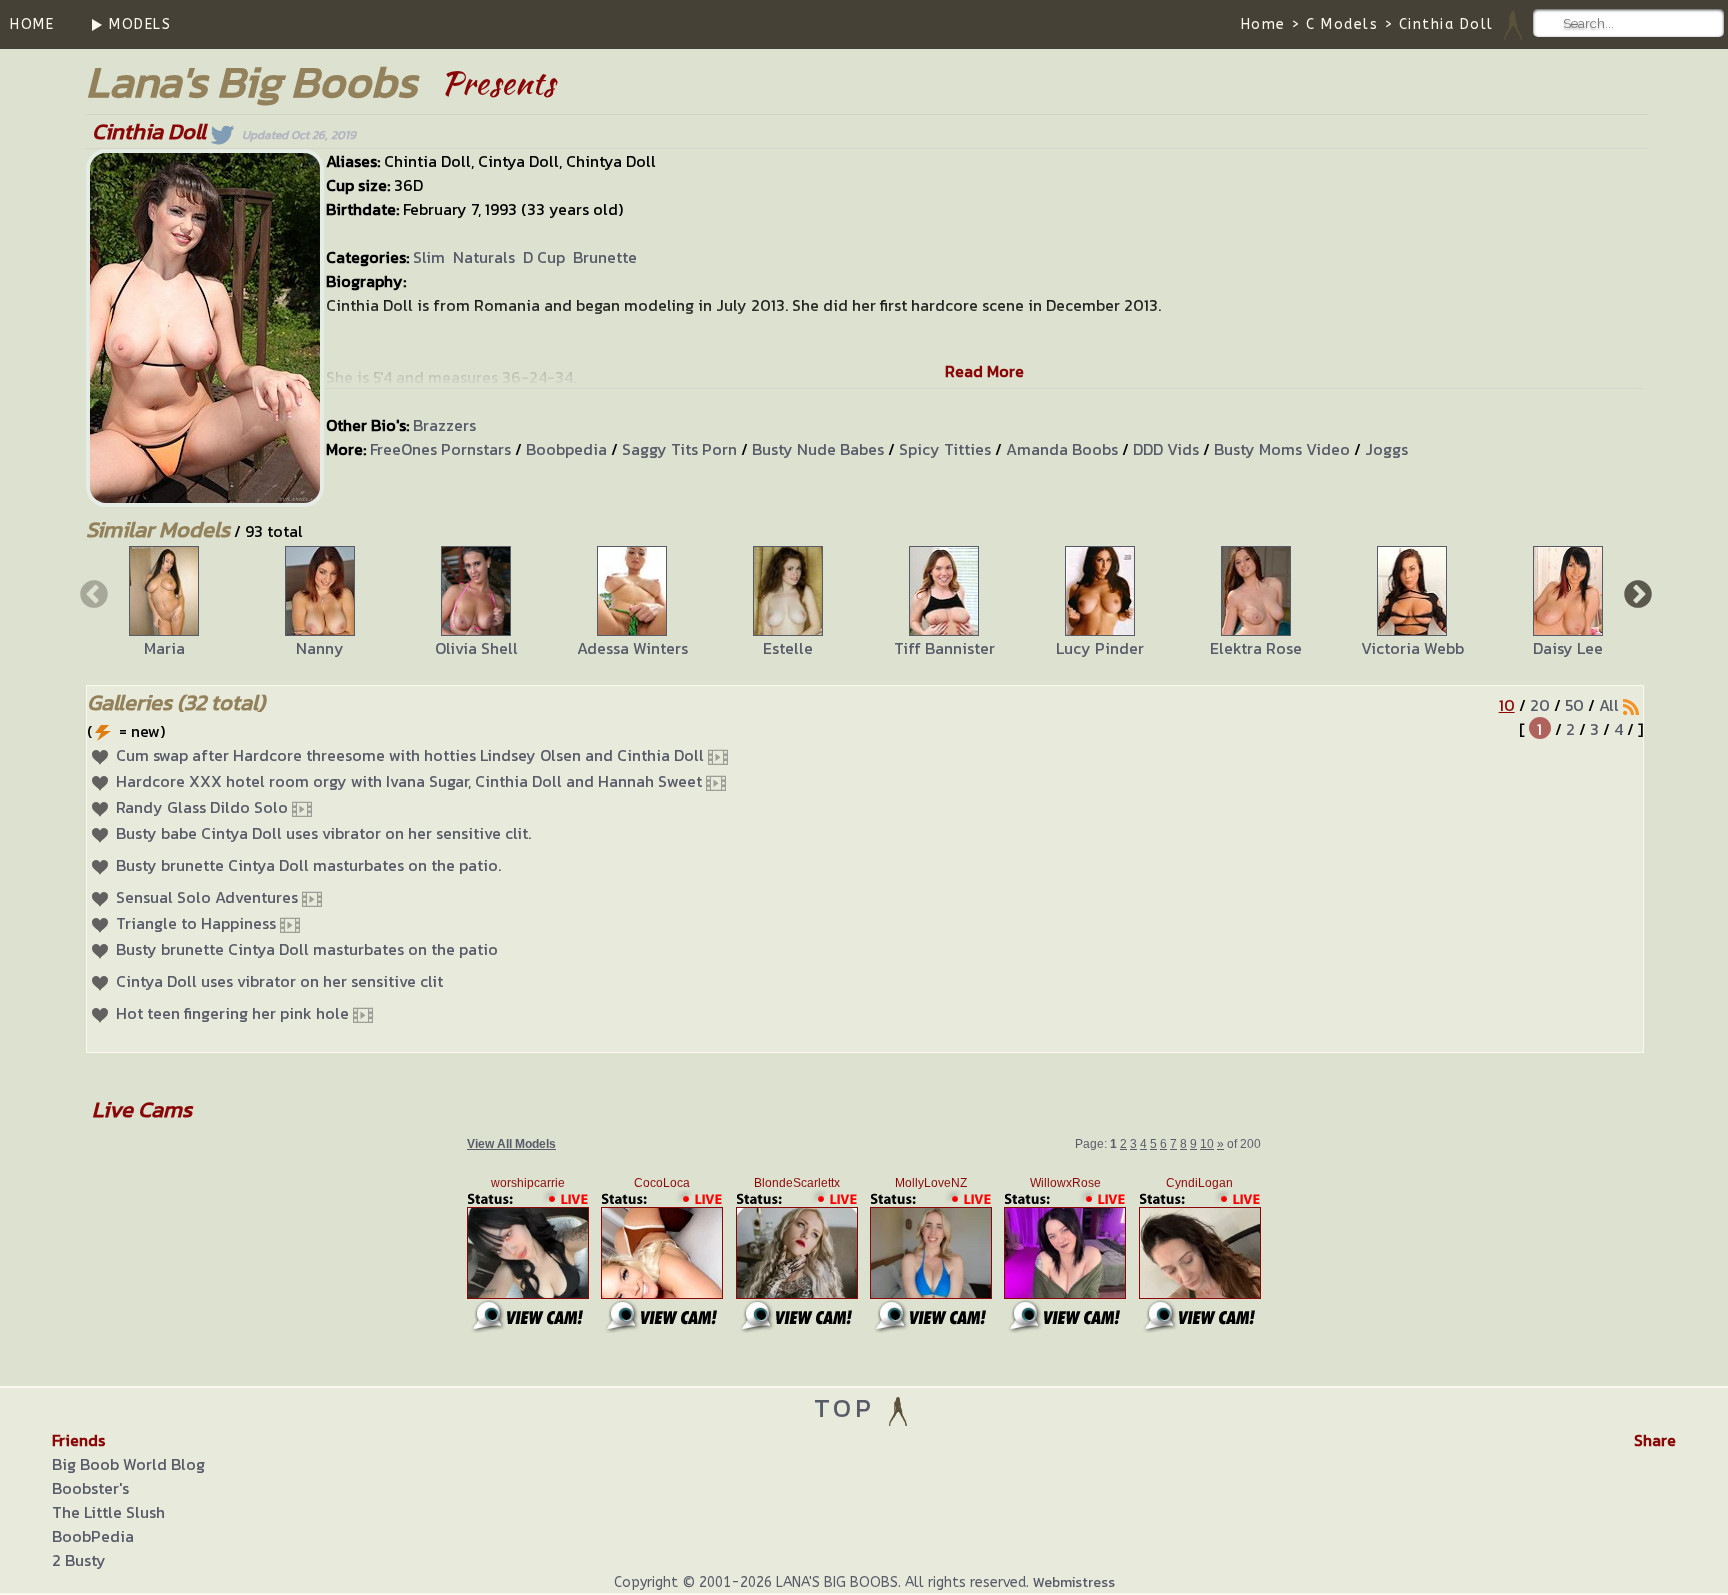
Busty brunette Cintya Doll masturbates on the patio (307, 949)
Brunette (605, 257)
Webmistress (1074, 1582)
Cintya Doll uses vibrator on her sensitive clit (279, 981)
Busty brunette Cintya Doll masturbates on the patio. (308, 865)
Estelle (788, 648)
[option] (164, 603)
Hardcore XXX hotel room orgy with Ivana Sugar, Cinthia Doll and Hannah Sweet (409, 781)
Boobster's (90, 1488)
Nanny (320, 648)
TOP (849, 1407)
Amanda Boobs (1062, 449)
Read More (984, 371)
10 (1507, 705)
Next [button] (1636, 593)
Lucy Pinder (1100, 648)
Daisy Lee (1568, 648)
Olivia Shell (476, 648)
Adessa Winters (632, 648)
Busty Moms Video (1282, 449)
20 (1540, 705)
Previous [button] (92, 593)
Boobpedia (566, 449)
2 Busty (79, 1560)
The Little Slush (108, 1512)
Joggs (1386, 449)
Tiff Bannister (944, 648)
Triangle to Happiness (196, 923)
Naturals (484, 257)
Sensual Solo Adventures (207, 897)
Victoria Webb (1412, 648)
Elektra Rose (1256, 648)
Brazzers (444, 425)
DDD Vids (1166, 449)
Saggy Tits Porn (679, 449)
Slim (429, 257)
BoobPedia (93, 1536)
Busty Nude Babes (818, 449)
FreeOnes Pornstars (440, 449)
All (1609, 705)
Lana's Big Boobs (251, 81)
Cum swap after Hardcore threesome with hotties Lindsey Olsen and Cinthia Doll (410, 755)
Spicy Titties (945, 449)
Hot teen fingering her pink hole (232, 1013)
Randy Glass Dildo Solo (202, 807)
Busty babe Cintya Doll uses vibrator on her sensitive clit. (323, 833)
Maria (164, 648)
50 (1574, 705)
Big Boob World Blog (128, 1464)
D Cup (544, 257)
